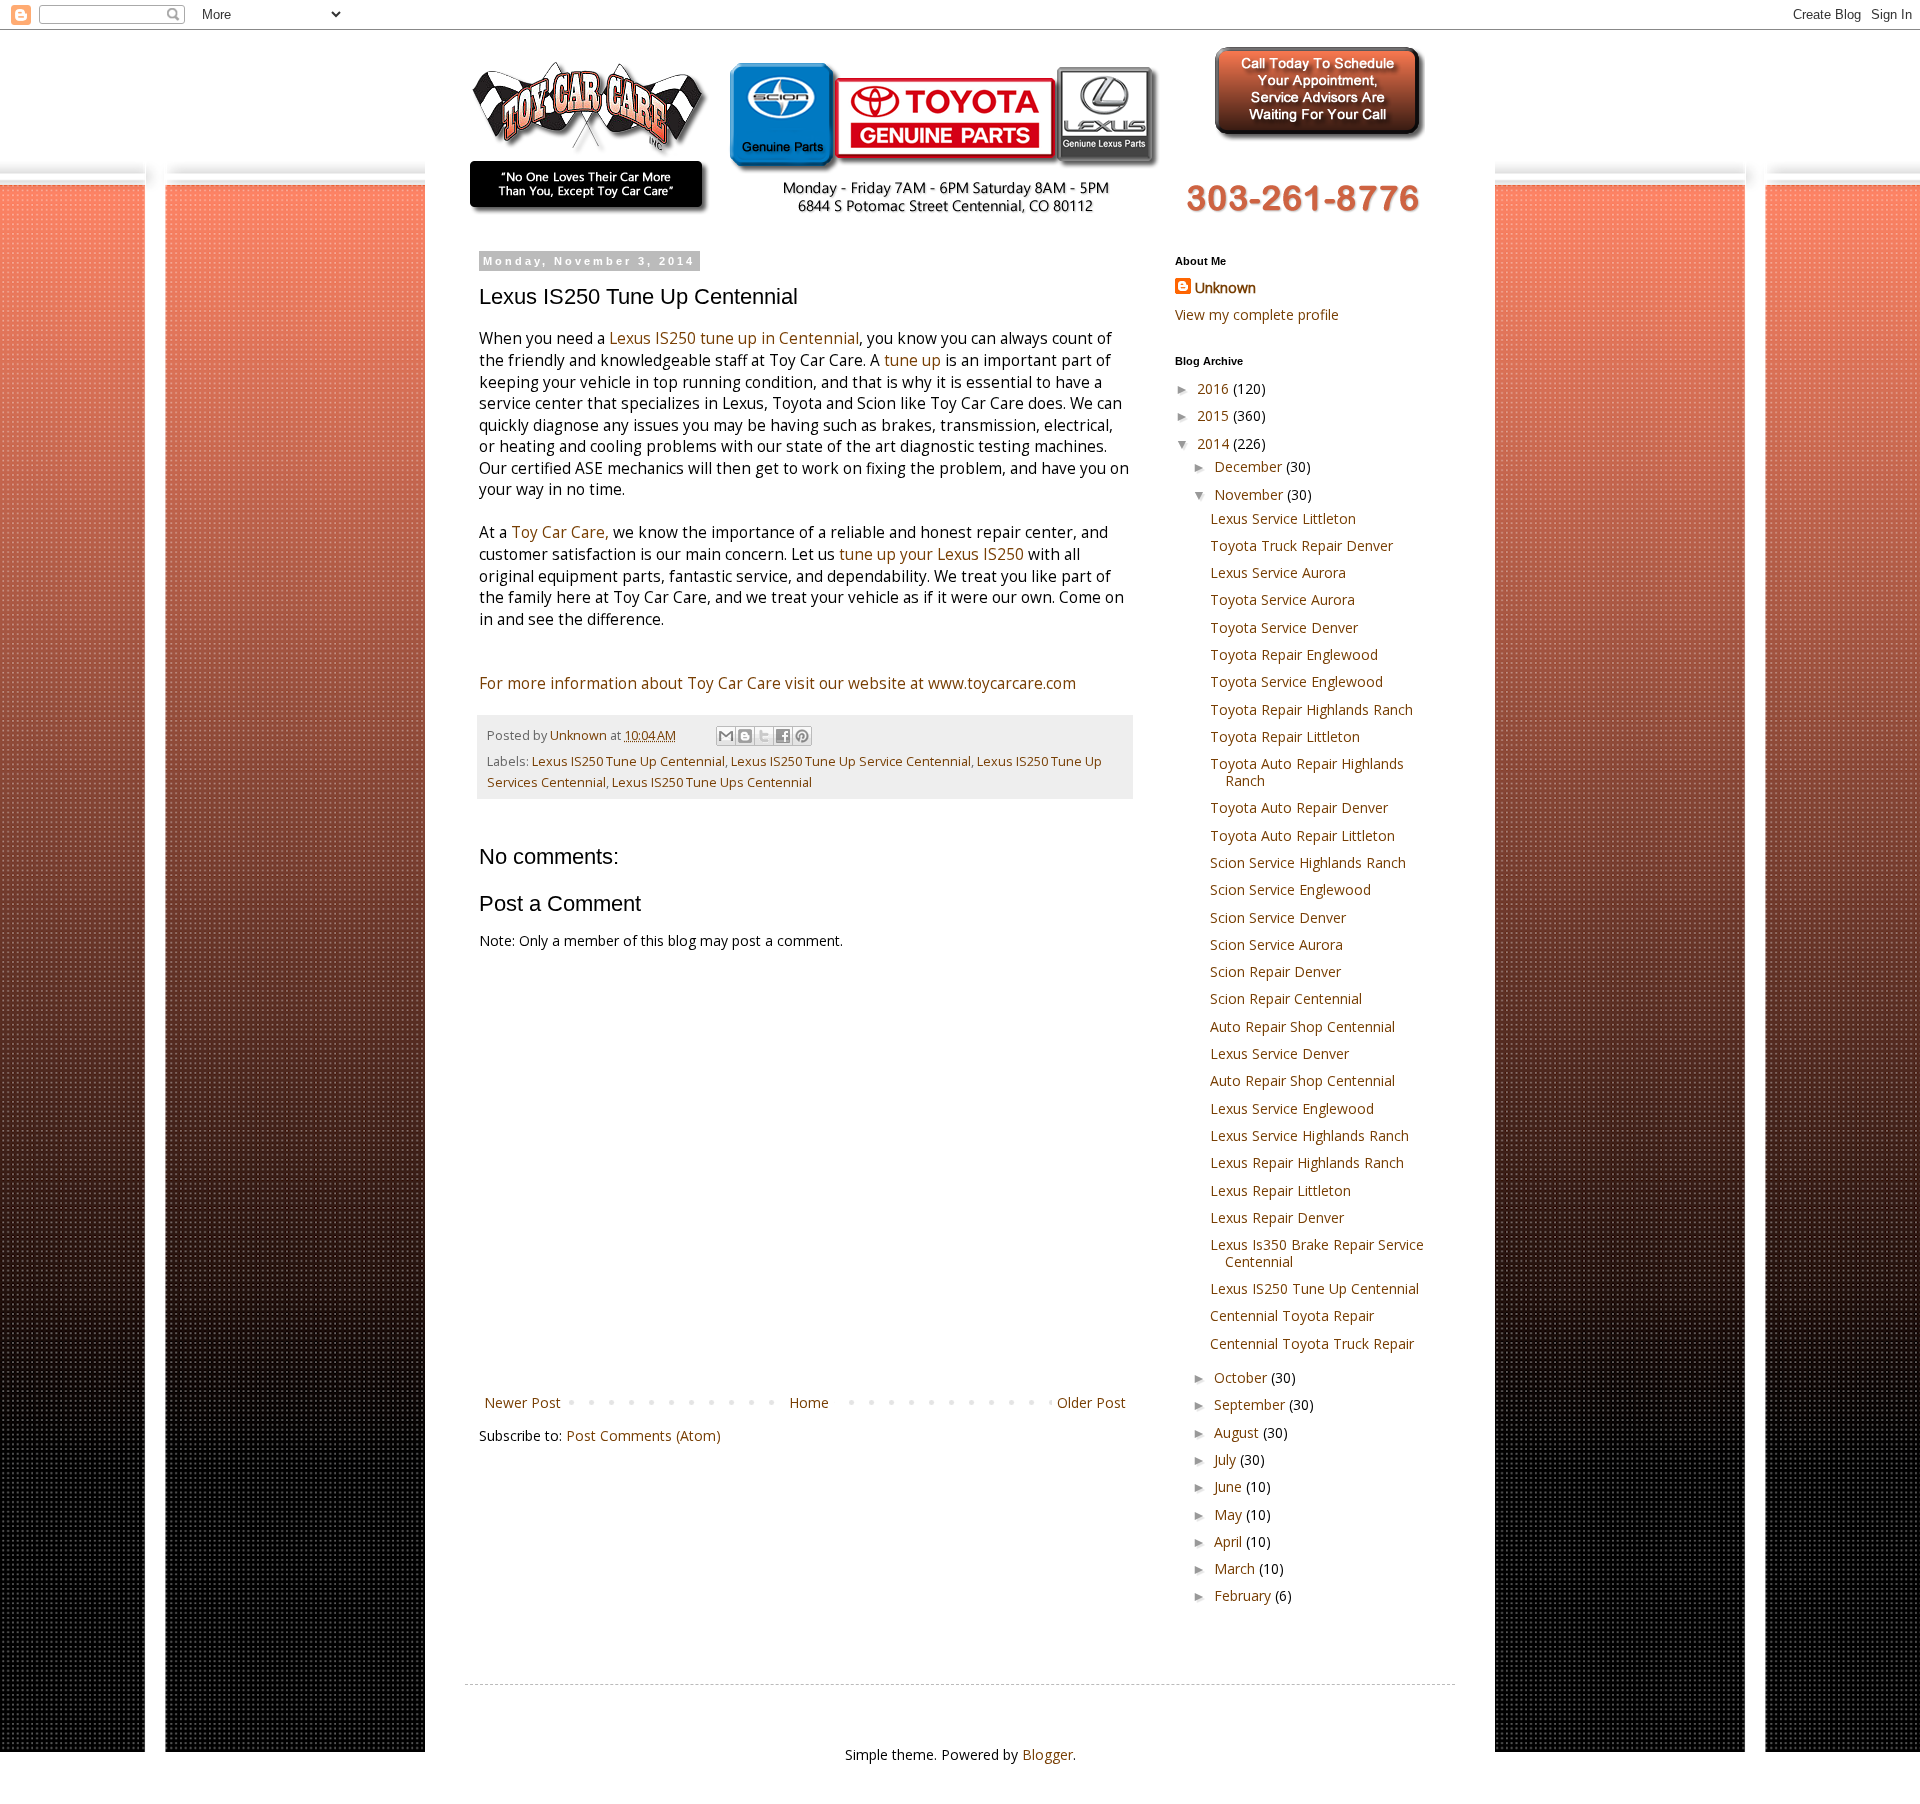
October (1242, 1377)
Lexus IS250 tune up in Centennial (734, 338)
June (1230, 1486)
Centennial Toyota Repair (1292, 1315)
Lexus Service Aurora (1278, 572)
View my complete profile (1257, 314)
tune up (912, 360)
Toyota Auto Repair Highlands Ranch (1307, 772)
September (1251, 1404)
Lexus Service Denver (1279, 1053)
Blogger (1047, 1754)
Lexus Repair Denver (1277, 1217)
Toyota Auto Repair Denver (1299, 807)
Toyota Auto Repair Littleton (1302, 835)
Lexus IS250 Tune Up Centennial (628, 761)
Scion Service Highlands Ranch (1308, 862)
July (1227, 1459)
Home (809, 1402)
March (1236, 1568)
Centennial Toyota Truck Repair (1312, 1343)
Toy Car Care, (560, 532)
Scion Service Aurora (1276, 944)
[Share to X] (764, 736)
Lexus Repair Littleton (1280, 1190)
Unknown (1225, 287)
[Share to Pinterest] (802, 736)
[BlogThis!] (745, 736)
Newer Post (522, 1402)
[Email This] (726, 736)
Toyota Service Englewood (1296, 681)
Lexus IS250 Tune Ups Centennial (712, 782)
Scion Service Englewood (1290, 889)
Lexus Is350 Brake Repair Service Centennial (1317, 1253)
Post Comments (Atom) (643, 1435)
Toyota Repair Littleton (1285, 736)
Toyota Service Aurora (1282, 599)
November (1250, 494)
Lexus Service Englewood (1292, 1108)
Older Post (1091, 1402)
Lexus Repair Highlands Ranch (1307, 1162)
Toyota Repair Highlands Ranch (1311, 709)
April (1230, 1541)
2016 (1215, 388)
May (1230, 1514)
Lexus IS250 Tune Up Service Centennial (851, 761)
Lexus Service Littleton (1283, 518)
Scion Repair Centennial (1286, 998)
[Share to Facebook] (783, 736)
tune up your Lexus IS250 (931, 554)
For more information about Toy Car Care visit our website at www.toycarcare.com (777, 683)
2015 (1215, 415)
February (1244, 1595)
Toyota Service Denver (1284, 627)
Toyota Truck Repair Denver (1301, 545)
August (1238, 1432)
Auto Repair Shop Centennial (1302, 1026)
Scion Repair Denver (1275, 971)
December (1250, 466)
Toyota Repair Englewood (1294, 654)
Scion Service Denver (1278, 917)
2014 (1215, 443)
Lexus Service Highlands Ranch (1309, 1135)
